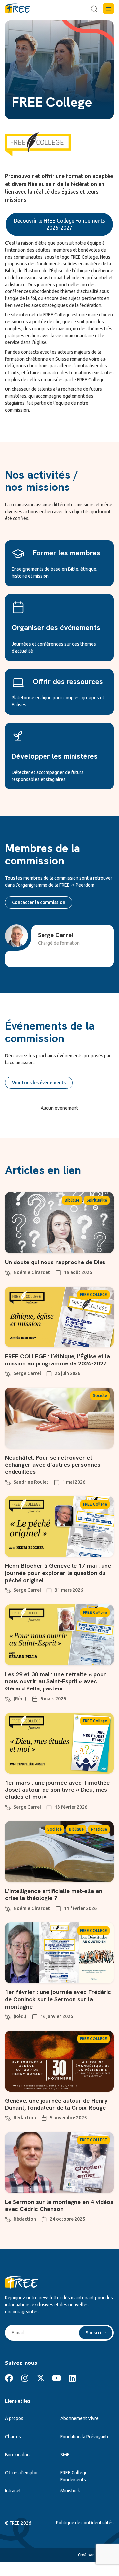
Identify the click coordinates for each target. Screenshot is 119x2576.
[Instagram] (25, 2378)
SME (65, 2455)
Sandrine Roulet (31, 1482)
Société (100, 1396)
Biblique (72, 1200)
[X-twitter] (41, 2378)
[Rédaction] (8, 2117)
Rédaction (25, 2118)
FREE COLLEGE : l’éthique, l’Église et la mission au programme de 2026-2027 (58, 1360)
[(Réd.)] (8, 1698)
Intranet (13, 2491)
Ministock (70, 2491)
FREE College (95, 1504)
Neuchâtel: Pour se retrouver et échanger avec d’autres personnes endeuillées (53, 1464)
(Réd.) (20, 1699)
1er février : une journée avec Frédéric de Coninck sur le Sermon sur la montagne (58, 1999)
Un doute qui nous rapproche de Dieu (55, 1262)
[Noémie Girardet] (8, 1272)
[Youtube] (56, 2378)
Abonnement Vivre (79, 2418)
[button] (108, 9)
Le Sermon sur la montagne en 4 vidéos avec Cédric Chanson (59, 2205)
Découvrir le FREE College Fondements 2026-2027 (59, 224)
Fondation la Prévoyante (85, 2437)
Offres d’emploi (21, 2473)
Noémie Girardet (32, 1272)
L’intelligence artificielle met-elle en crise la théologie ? (54, 1895)
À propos (14, 2418)
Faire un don (17, 2455)
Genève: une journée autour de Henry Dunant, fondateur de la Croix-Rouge (56, 2104)
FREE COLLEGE (94, 1295)
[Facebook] (9, 2378)
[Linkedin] (72, 2378)
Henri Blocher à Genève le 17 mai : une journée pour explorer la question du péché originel (58, 1573)
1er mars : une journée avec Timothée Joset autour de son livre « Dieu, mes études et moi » (57, 1789)
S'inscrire (96, 2333)
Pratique (99, 1829)
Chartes (13, 2437)
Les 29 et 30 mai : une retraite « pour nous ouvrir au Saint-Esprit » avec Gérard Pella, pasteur (56, 1681)
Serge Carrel (27, 1373)
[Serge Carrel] (8, 1373)
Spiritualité (97, 1200)
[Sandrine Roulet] (8, 1482)
